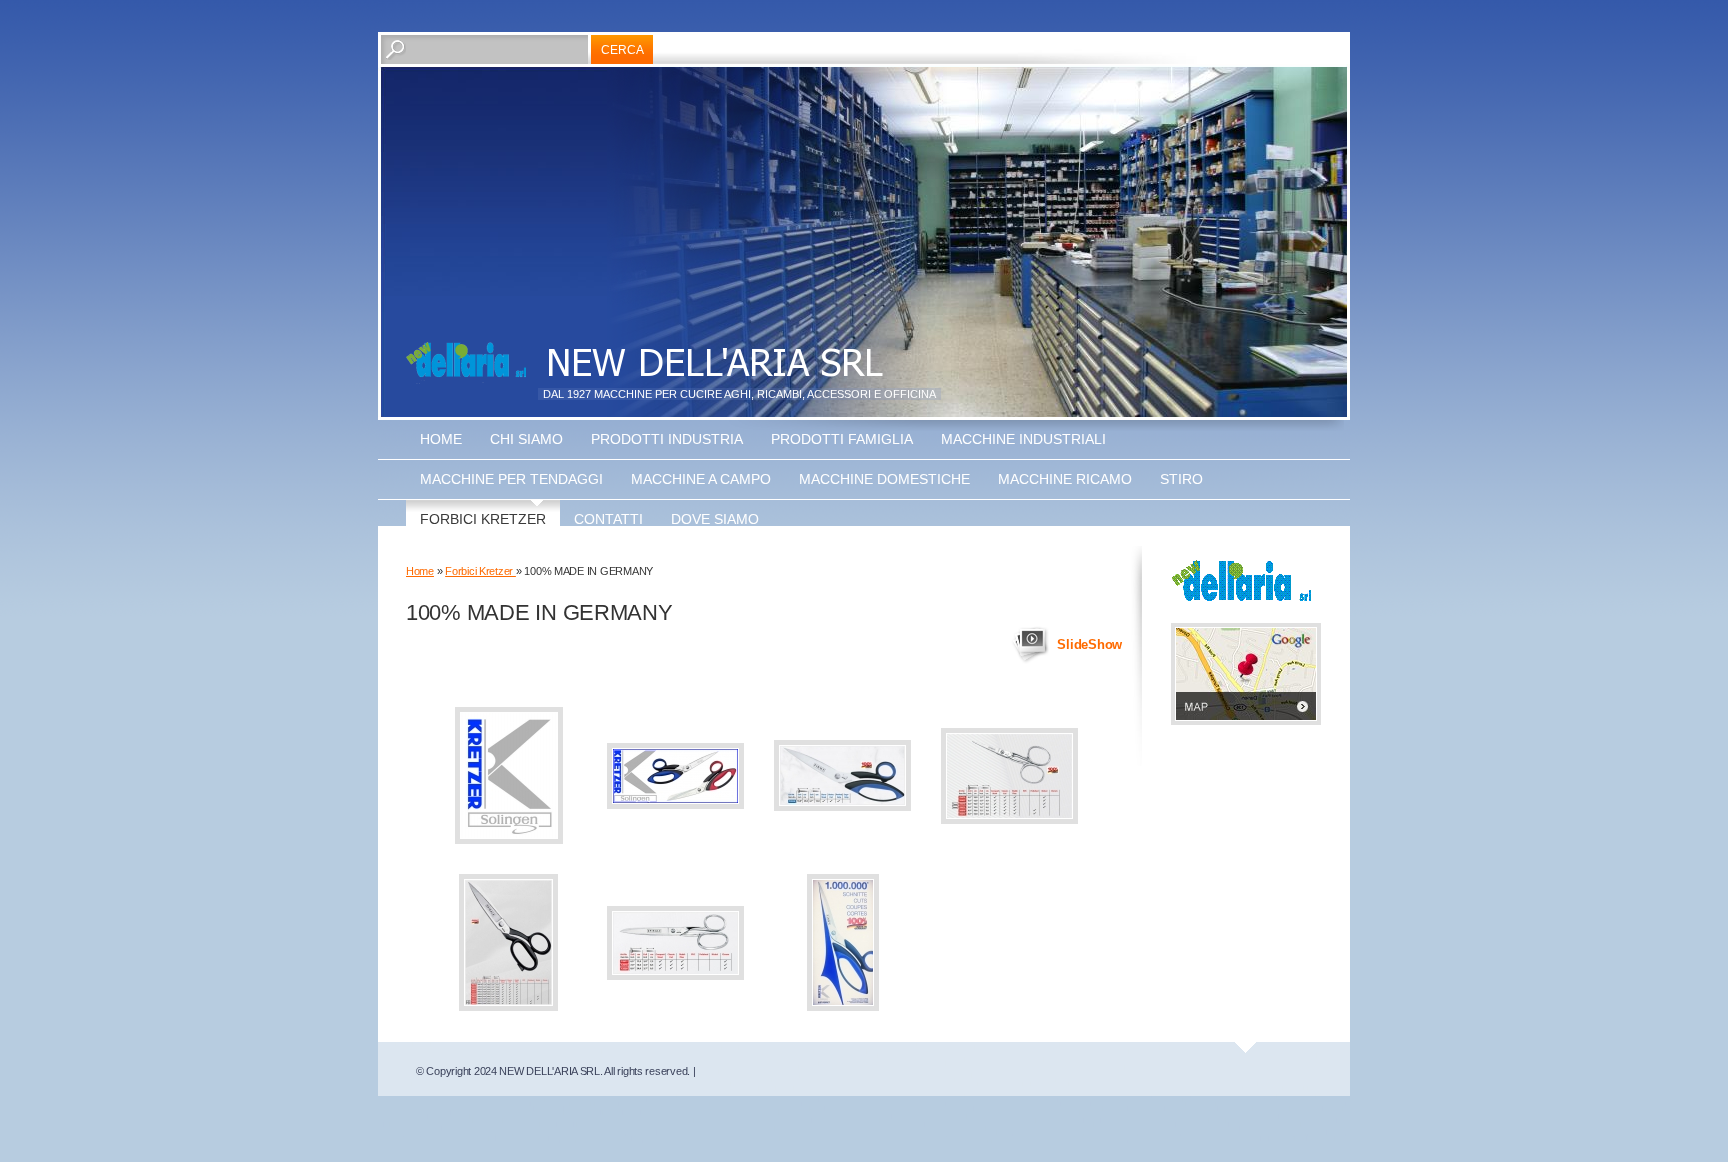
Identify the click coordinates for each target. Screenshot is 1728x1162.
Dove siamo (715, 519)
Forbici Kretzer (483, 519)
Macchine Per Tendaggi (511, 479)
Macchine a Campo (701, 479)
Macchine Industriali (1023, 439)
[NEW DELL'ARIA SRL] (466, 363)
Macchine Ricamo (1065, 479)
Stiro (1181, 479)
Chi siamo (526, 439)
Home (441, 439)
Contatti (608, 519)
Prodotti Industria (667, 439)
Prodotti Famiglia (842, 439)
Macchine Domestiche (884, 479)
